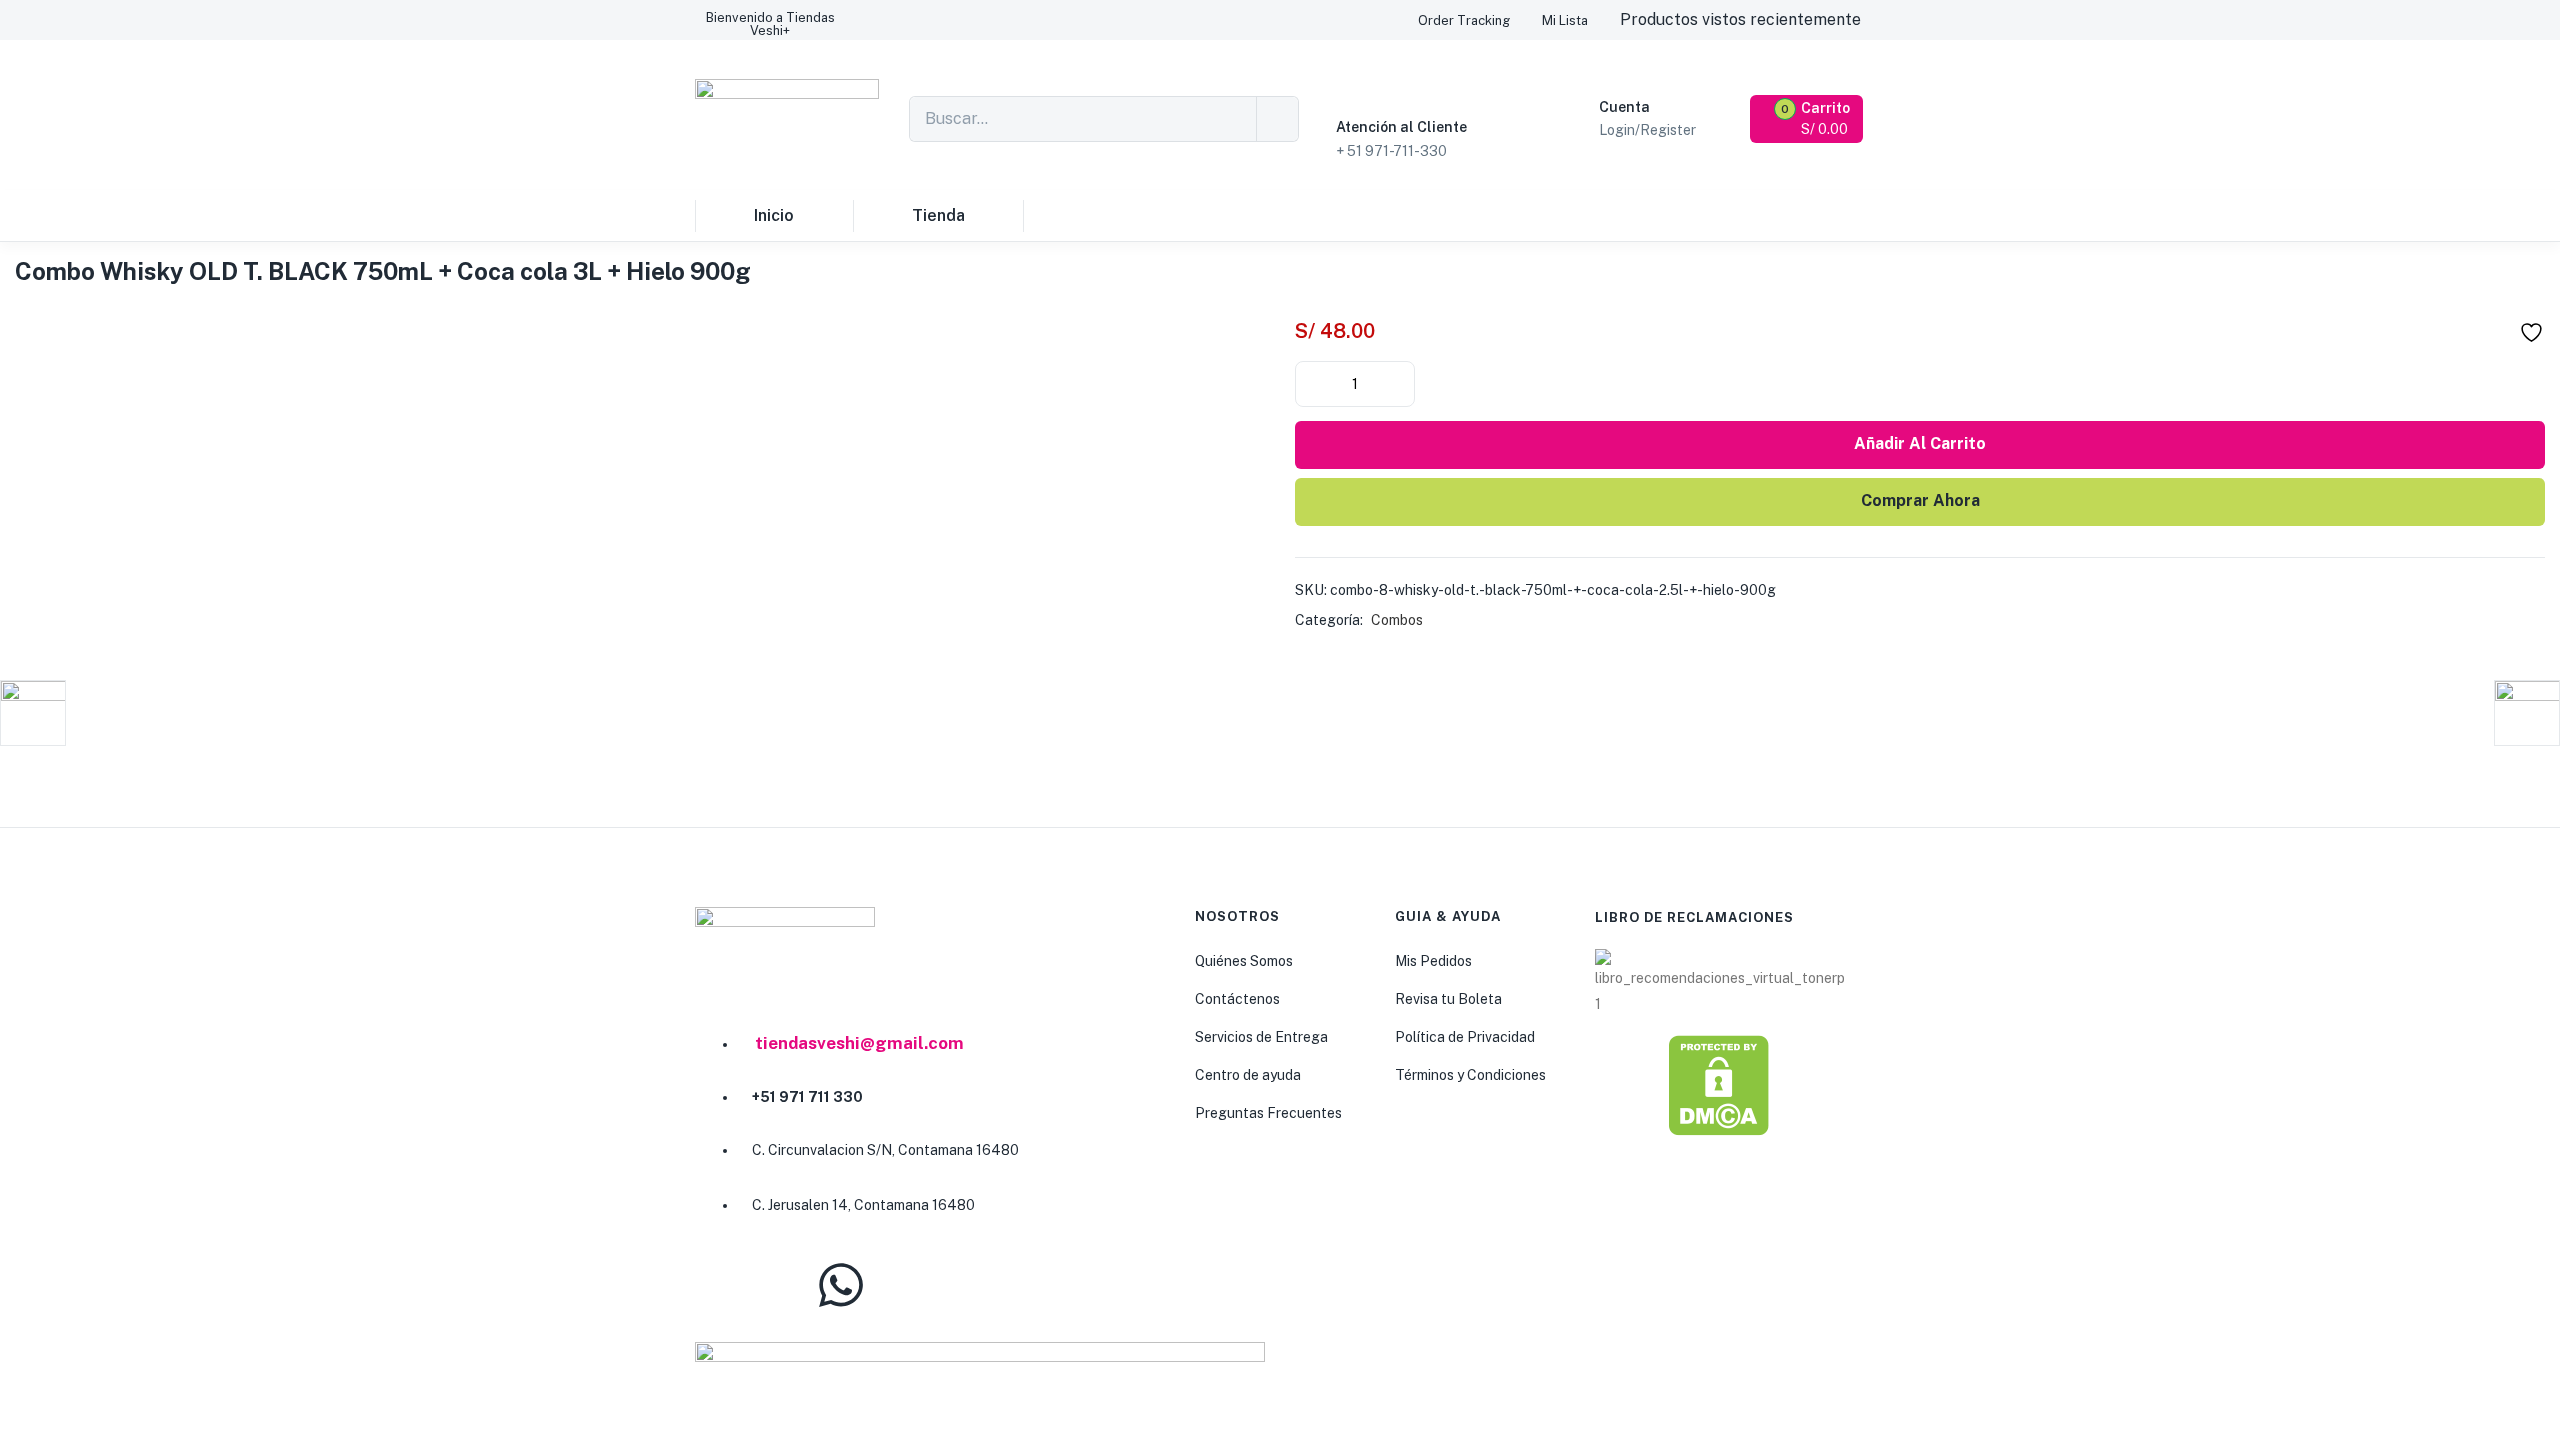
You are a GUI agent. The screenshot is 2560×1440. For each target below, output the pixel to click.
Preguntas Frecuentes (1268, 1113)
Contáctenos (1237, 999)
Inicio (774, 215)
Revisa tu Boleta (1448, 999)
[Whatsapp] (841, 1285)
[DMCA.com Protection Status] (1719, 1084)
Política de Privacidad (1465, 1037)
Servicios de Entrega (1261, 1037)
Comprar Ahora (1920, 500)
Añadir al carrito (1920, 443)
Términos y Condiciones (1470, 1075)
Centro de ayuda (1248, 1075)
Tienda (938, 215)
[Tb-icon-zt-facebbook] (720, 1285)
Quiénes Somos (1244, 961)
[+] (1398, 382)
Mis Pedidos (1433, 961)
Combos (1397, 620)
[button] (770, 24)
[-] (1312, 382)
